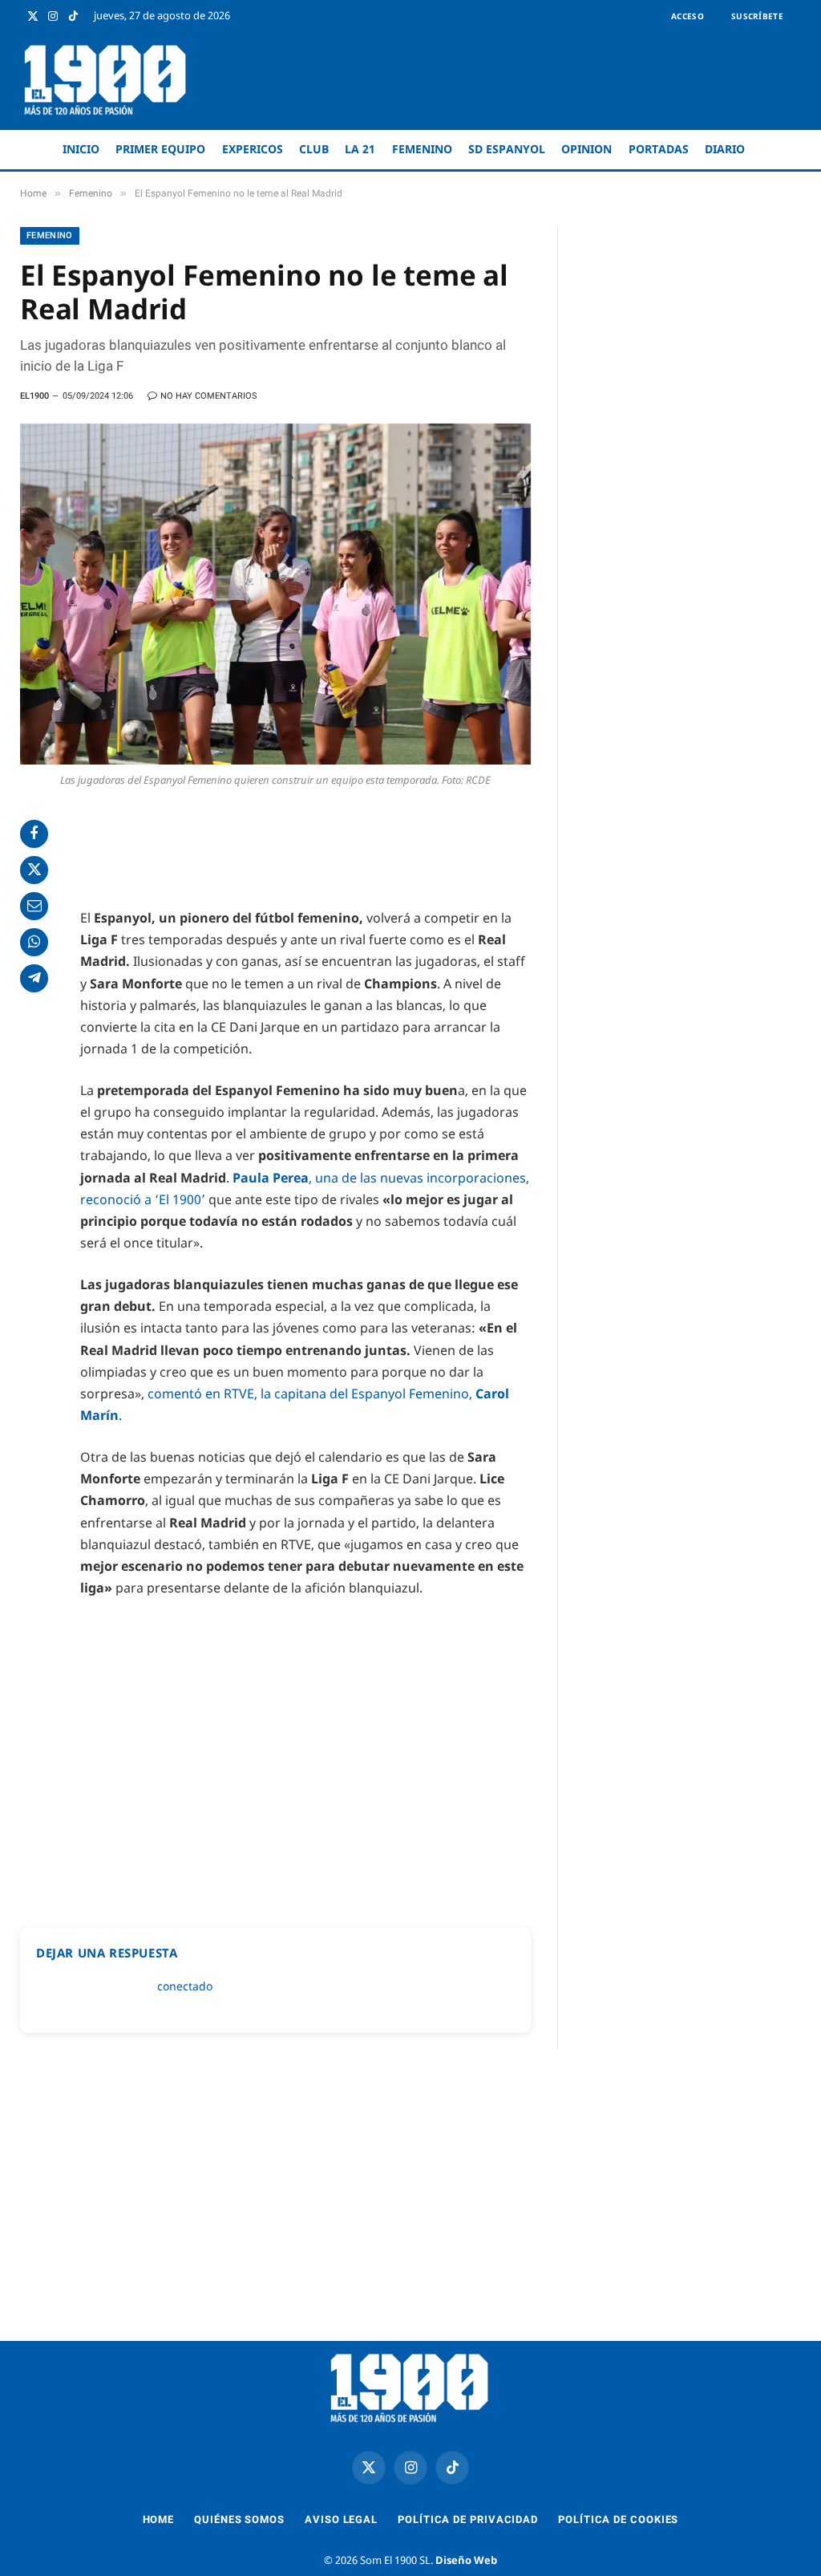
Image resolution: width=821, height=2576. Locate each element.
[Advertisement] (505, 80)
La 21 (360, 149)
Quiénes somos (239, 2519)
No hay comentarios (209, 396)
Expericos (253, 149)
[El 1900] (106, 80)
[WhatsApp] (34, 942)
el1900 (34, 396)
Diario (725, 149)
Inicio (81, 149)
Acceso (688, 16)
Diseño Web (466, 2560)
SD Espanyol (507, 149)
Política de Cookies (618, 2519)
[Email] (34, 906)
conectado (185, 1986)
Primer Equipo (160, 149)
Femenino (422, 149)
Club (314, 149)
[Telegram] (34, 978)
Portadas (659, 149)
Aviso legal (341, 2519)
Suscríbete (757, 16)
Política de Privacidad (468, 2519)
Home (159, 2519)
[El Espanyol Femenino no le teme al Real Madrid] (275, 594)
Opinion (586, 149)
